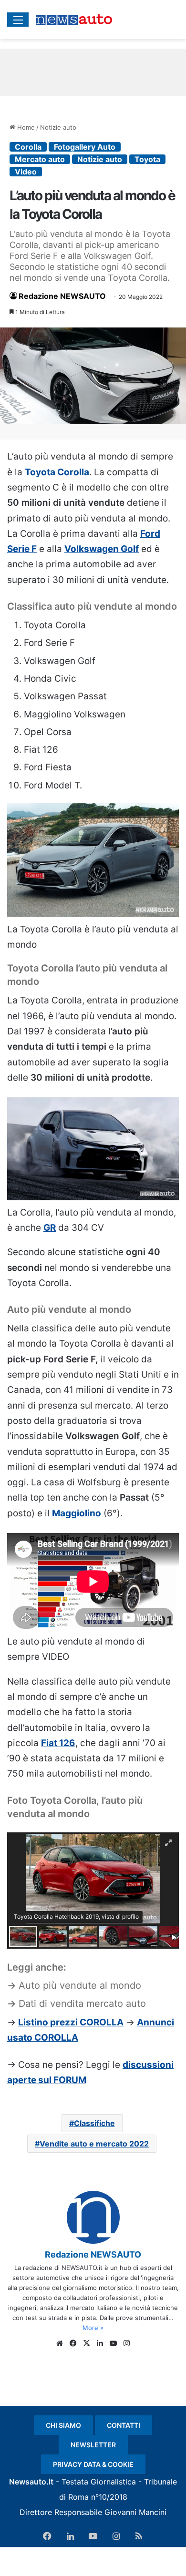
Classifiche (94, 2123)
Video (26, 172)
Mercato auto (40, 159)
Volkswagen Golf (102, 549)
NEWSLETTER (93, 2445)
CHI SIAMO (63, 2425)
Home (25, 127)
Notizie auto (58, 127)
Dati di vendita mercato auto (82, 2004)
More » (93, 2328)
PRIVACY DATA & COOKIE (93, 2464)
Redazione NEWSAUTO (62, 296)
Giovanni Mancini (135, 2512)
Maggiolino (77, 1513)
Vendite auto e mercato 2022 (94, 2144)
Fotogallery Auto (85, 147)
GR (50, 1228)
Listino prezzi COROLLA (71, 2022)
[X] (86, 2343)
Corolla (28, 147)
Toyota (147, 159)
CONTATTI (124, 2425)
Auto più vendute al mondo (80, 1985)
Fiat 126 (58, 1743)
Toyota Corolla (57, 472)
